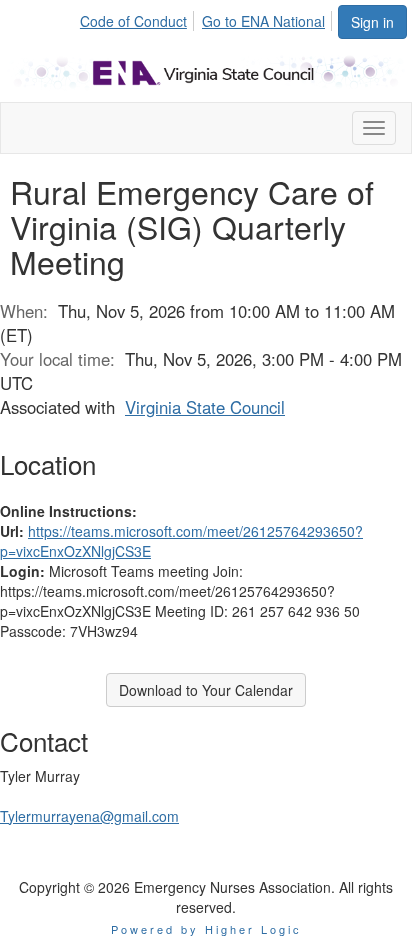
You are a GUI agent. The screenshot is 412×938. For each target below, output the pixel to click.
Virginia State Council (205, 407)
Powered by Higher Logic (206, 929)
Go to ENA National (263, 21)
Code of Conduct (133, 21)
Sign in (372, 22)
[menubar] (208, 18)
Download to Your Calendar (206, 690)
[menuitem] (139, 18)
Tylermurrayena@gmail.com (89, 816)
